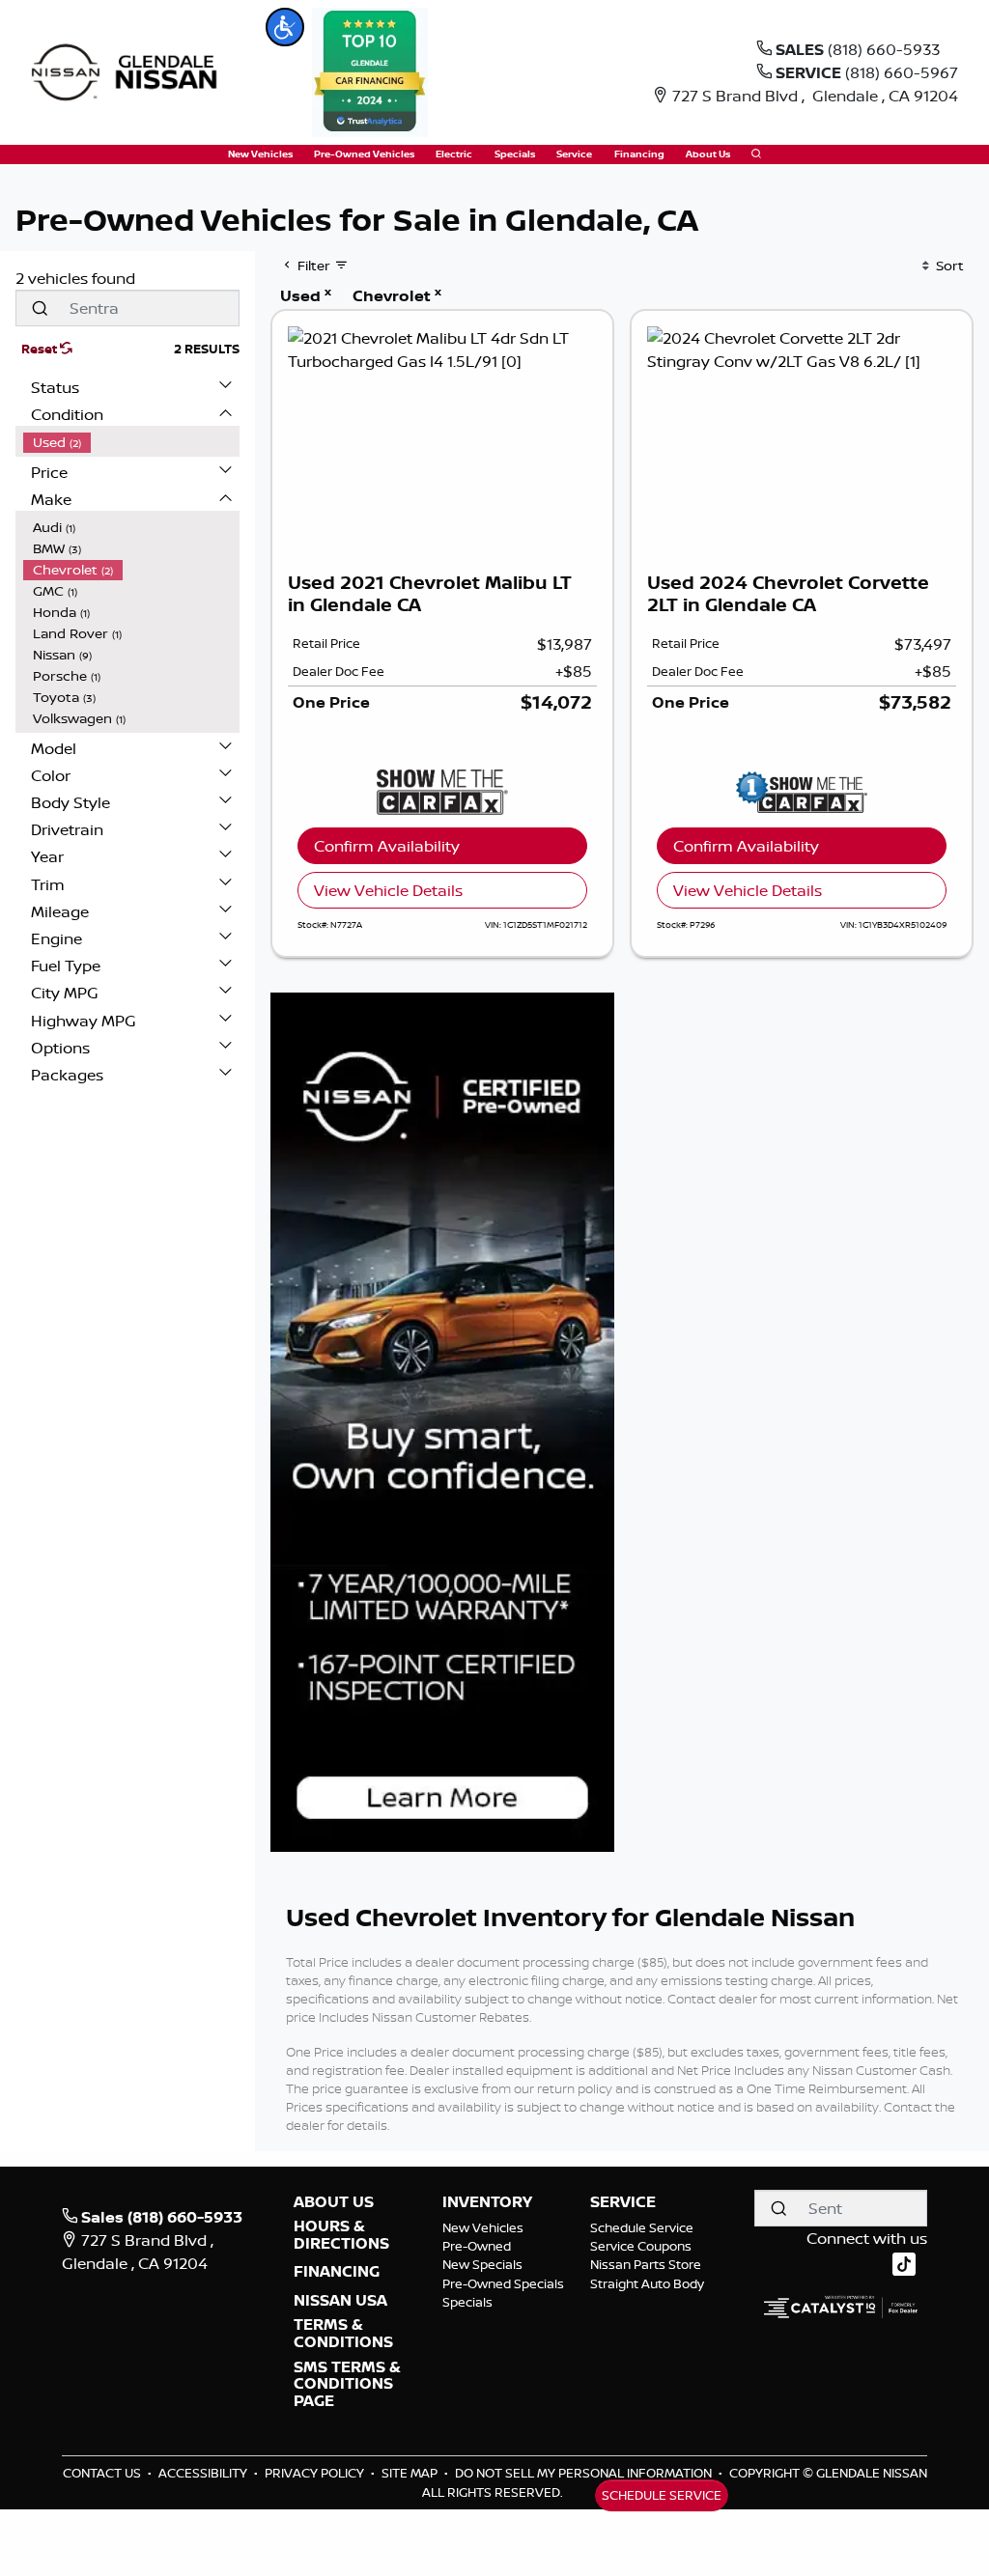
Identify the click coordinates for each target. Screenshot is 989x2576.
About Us (334, 2202)
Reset (41, 349)
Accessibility (204, 2473)
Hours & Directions (341, 2235)
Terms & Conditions (343, 2333)
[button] (285, 27)
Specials (467, 2302)
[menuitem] (131, 442)
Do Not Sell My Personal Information (585, 2473)
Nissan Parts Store (646, 2264)
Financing (337, 2272)
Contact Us (103, 2473)
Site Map (411, 2473)
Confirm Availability (387, 846)
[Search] (40, 308)
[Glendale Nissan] (129, 70)
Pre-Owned (477, 2246)
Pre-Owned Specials (503, 2283)
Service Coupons (641, 2246)
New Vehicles (483, 2227)
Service (623, 2202)
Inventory (487, 2202)
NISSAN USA (340, 2301)
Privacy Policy (316, 2473)
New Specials (482, 2264)
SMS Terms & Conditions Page (347, 2384)
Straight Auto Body (647, 2283)
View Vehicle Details (388, 890)
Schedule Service (642, 2227)
